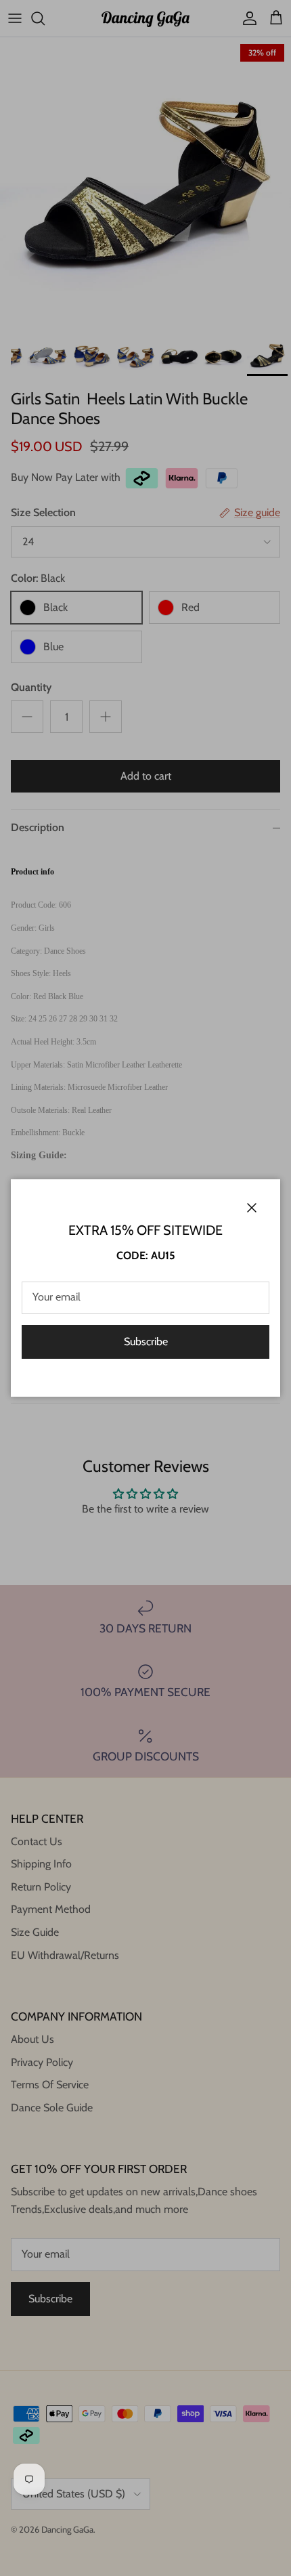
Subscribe (146, 1342)
